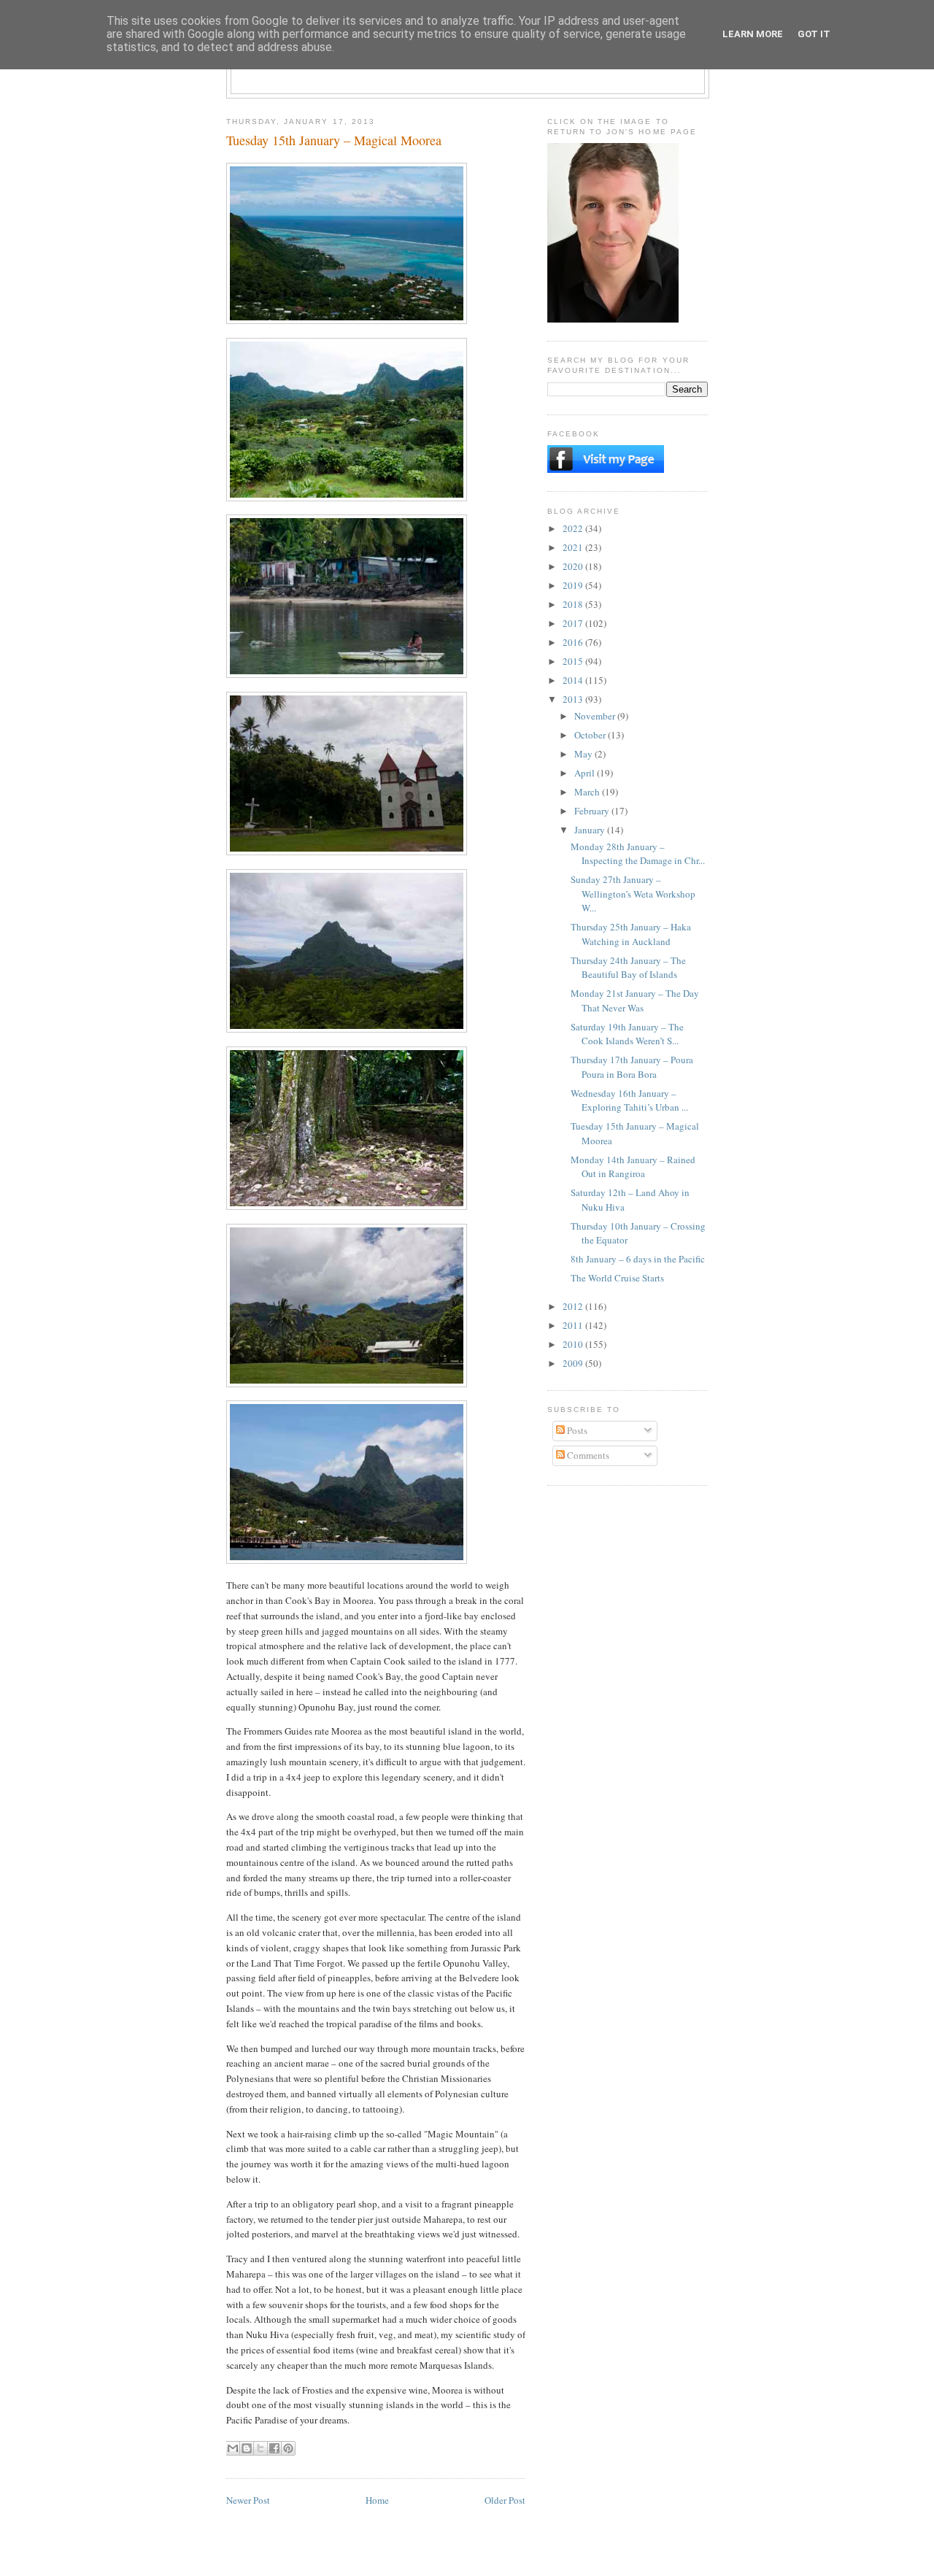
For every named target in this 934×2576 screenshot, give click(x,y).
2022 (574, 528)
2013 (574, 699)
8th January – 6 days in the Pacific (638, 1259)
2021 (574, 547)
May (584, 754)
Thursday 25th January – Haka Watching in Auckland (631, 934)
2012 (574, 1306)
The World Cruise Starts (617, 1278)
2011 (574, 1325)
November (596, 716)
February (593, 811)
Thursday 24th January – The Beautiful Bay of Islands (628, 968)
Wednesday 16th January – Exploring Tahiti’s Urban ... (629, 1100)
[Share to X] (260, 2448)
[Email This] (233, 2448)
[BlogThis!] (247, 2448)
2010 (574, 1344)
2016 (574, 642)
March (588, 792)
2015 (574, 661)
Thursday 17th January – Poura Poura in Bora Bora (632, 1067)
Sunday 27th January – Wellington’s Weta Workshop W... (633, 894)
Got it (814, 34)
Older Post (505, 2500)
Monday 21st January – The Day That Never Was (635, 1000)
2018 (574, 604)
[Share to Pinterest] (288, 2448)
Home (377, 2500)
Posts (576, 1430)
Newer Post (248, 2500)
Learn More (753, 34)
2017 (574, 623)
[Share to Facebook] (274, 2448)
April (586, 773)
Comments (587, 1455)
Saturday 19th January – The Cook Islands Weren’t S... (627, 1034)
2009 (574, 1363)
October (591, 735)
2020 (574, 566)
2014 (574, 680)
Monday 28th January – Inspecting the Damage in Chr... (638, 854)
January (591, 830)
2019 (574, 585)
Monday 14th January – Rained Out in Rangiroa (633, 1167)
